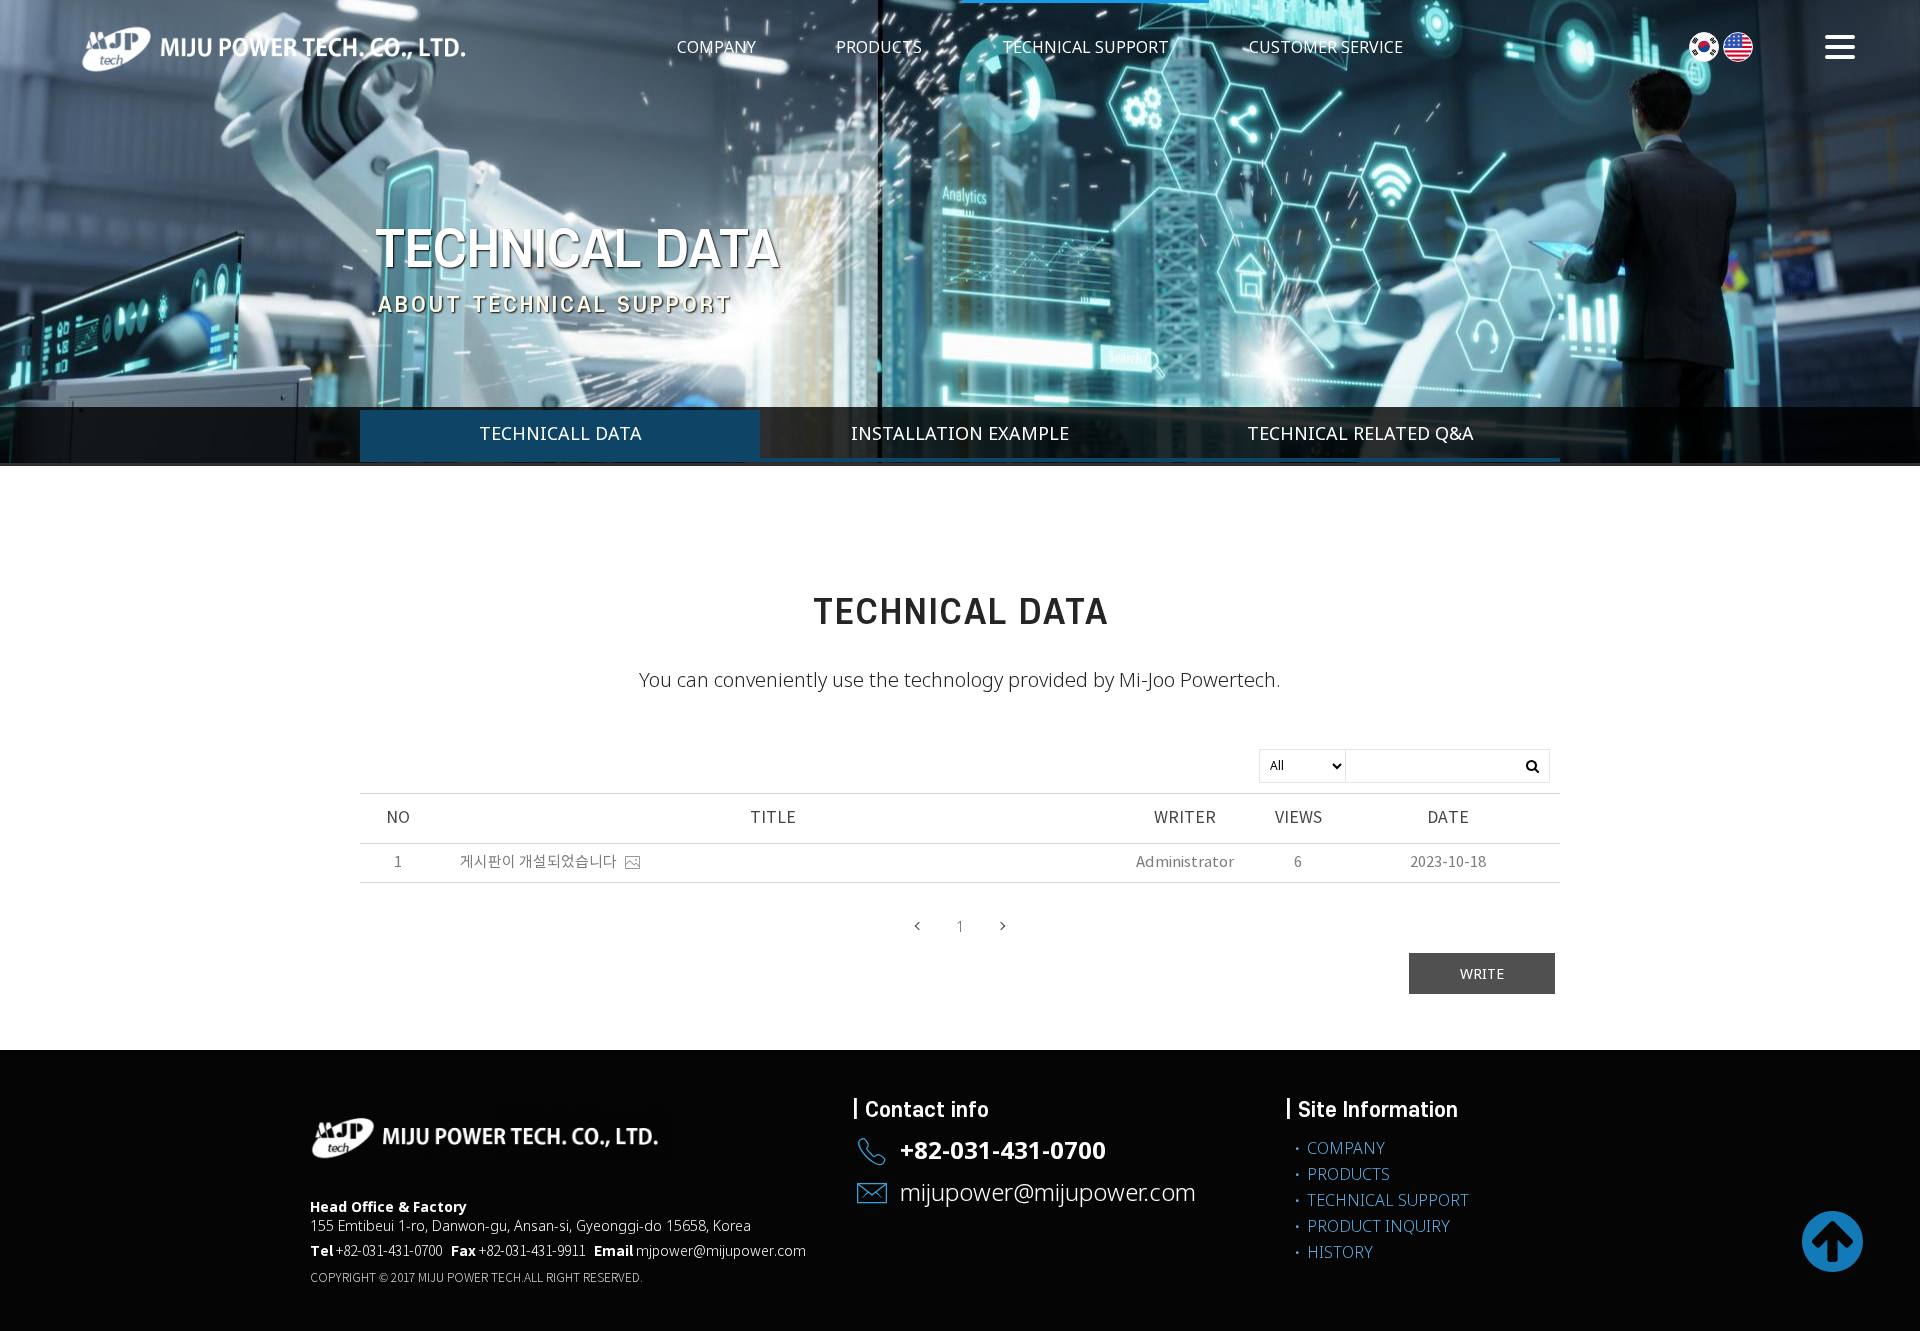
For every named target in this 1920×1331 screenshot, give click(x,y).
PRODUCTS (879, 47)
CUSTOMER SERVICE (1326, 47)
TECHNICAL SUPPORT (1085, 47)
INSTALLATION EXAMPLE (960, 433)
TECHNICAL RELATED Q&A (1360, 433)
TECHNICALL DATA (560, 433)
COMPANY (716, 47)
